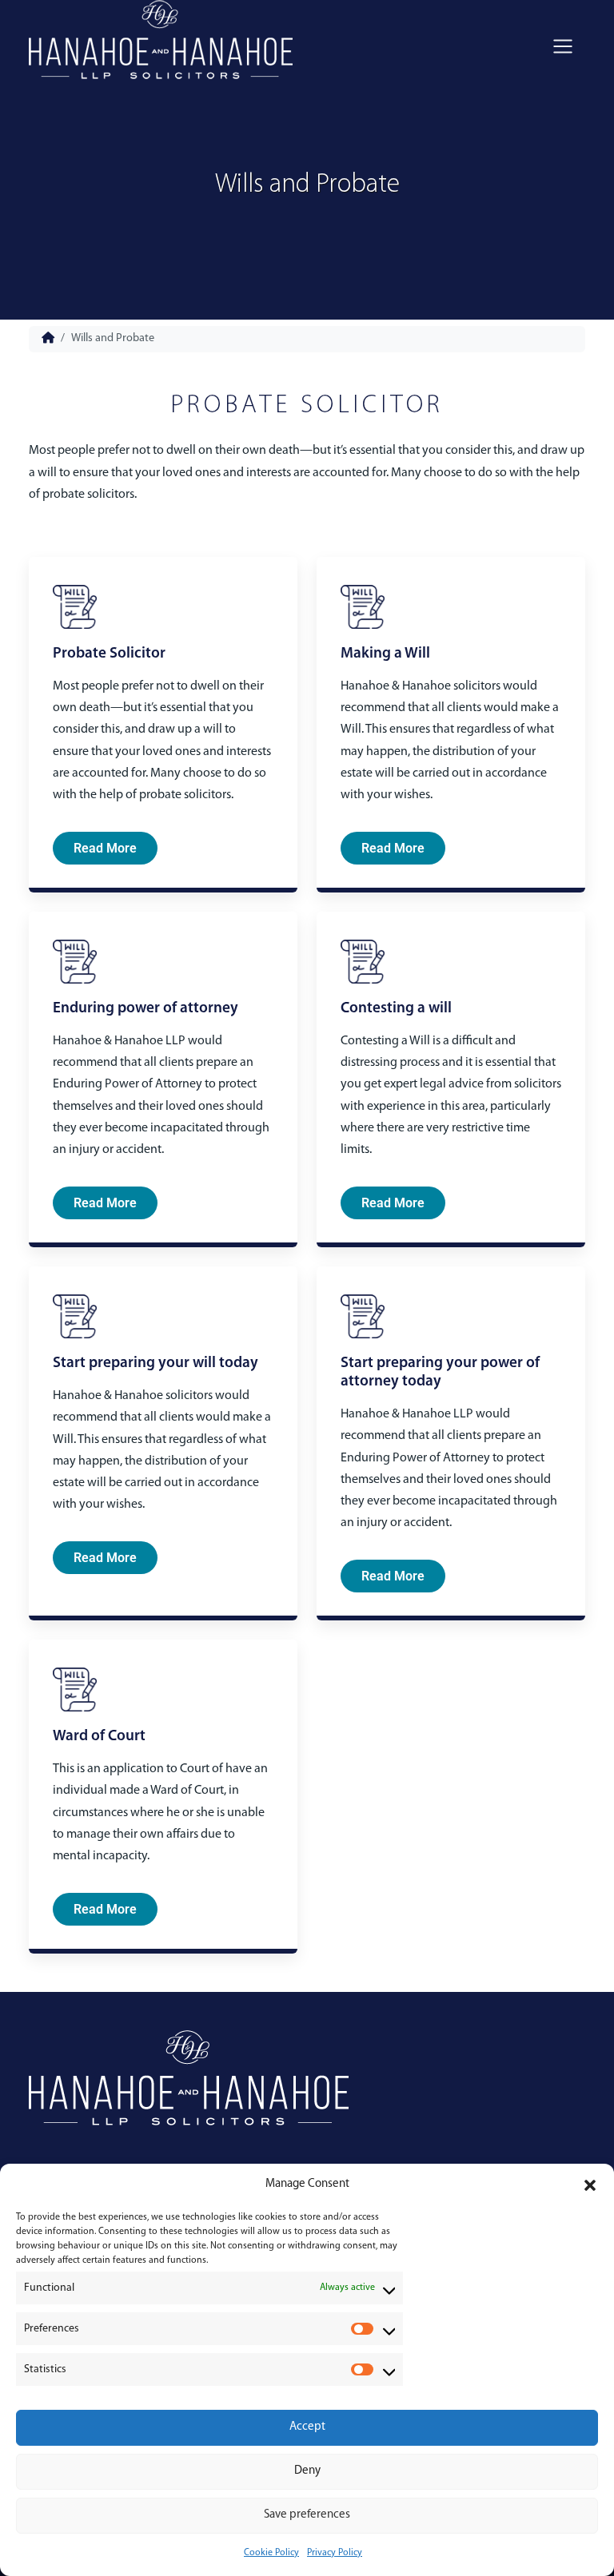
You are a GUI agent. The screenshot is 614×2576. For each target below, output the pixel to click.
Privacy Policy (335, 2553)
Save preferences (307, 2515)
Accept (307, 2427)
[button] (590, 2185)
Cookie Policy (271, 2553)
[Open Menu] (563, 46)
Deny (307, 2471)
